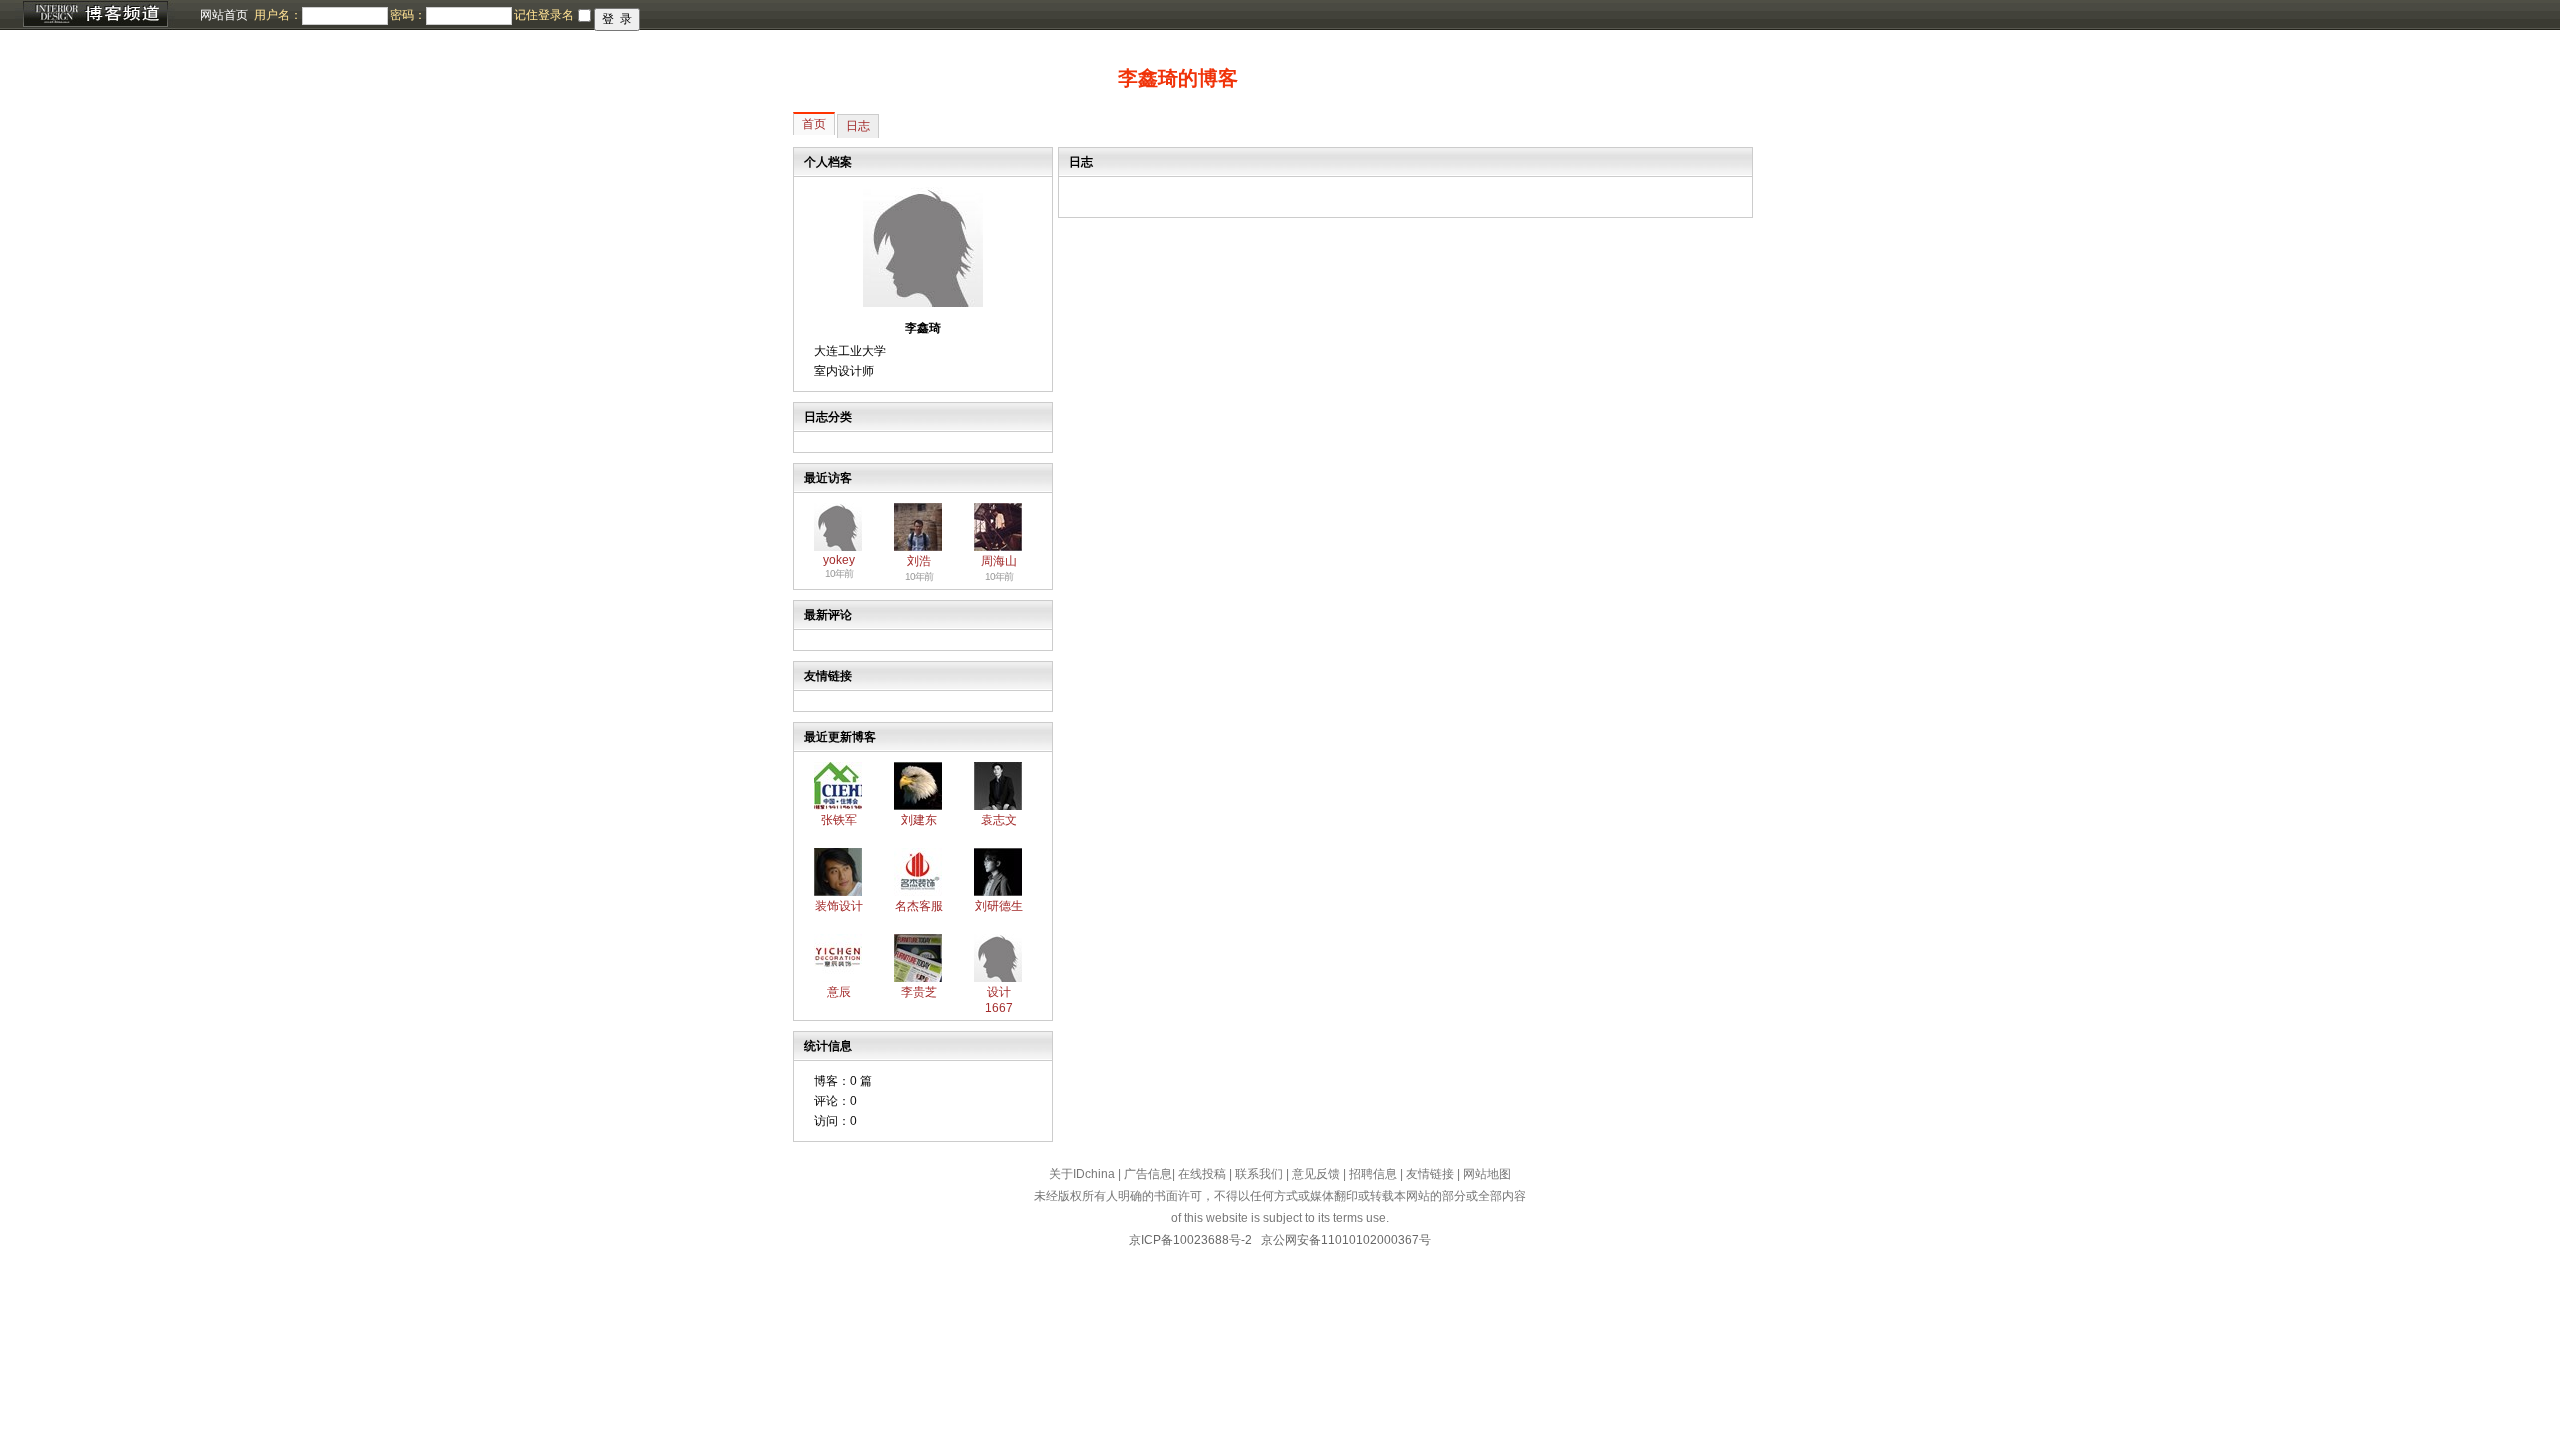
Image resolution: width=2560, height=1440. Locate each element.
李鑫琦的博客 (1178, 78)
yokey (839, 560)
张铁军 (839, 820)
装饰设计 (839, 906)
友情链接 (1430, 1174)
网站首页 (224, 15)
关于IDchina (1082, 1174)
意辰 (839, 992)
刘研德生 (999, 906)
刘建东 (919, 820)
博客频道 (95, 15)
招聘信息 (1373, 1174)
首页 (814, 124)
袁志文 (999, 820)
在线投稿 (1202, 1174)
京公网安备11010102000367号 (1346, 1240)
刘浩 (919, 561)
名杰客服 (919, 906)
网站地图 (1487, 1174)
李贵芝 (919, 992)
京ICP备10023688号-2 (1190, 1240)
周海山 (999, 561)
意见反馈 (1316, 1174)
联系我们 (1259, 1174)
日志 (858, 126)
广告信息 (1148, 1174)
